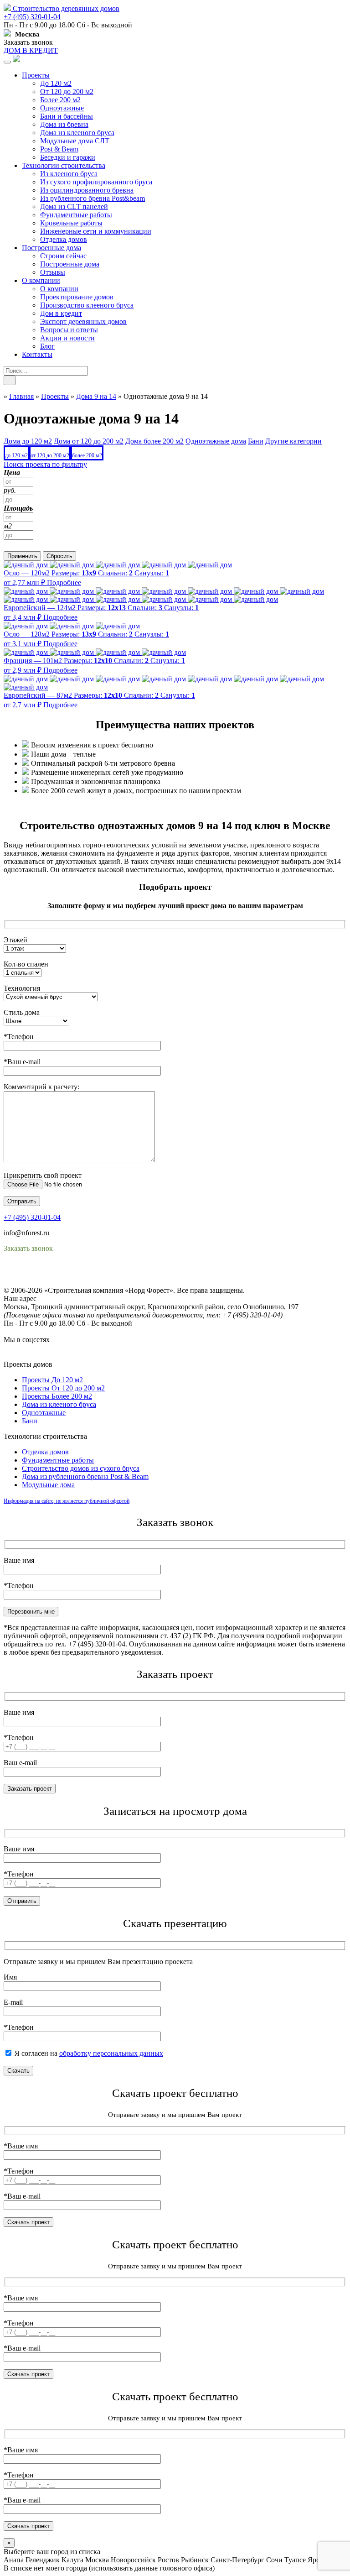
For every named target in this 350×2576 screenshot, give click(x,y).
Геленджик (43, 2560)
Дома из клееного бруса (77, 133)
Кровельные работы (71, 223)
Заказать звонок (28, 42)
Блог (47, 346)
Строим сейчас (63, 256)
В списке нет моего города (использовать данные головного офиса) (109, 2568)
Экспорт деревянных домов (83, 321)
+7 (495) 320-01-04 (32, 17)
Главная (21, 396)
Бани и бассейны (67, 116)
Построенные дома (51, 248)
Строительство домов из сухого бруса (81, 1468)
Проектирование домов (77, 297)
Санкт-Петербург (237, 2560)
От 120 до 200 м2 (67, 91)
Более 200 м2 (60, 100)
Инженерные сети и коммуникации (96, 231)
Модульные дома (48, 1485)
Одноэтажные (62, 108)
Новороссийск (133, 2560)
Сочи (274, 2560)
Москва (97, 2560)
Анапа (14, 2560)
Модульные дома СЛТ (75, 141)
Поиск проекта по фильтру (45, 464)
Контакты (37, 354)
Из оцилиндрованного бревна (87, 190)
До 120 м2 (56, 83)
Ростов (168, 2560)
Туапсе (295, 2560)
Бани (30, 1421)
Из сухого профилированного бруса (96, 182)
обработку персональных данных (111, 2053)
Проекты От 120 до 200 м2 (63, 1388)
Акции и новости (67, 338)
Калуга (72, 2560)
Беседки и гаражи (68, 157)
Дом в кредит (61, 313)
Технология (22, 988)
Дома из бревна (64, 124)
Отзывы (53, 272)
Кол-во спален (26, 964)
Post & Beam (59, 149)
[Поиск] (10, 380)
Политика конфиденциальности (54, 1274)
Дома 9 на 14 (96, 396)
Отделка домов (64, 239)
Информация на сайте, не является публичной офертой (67, 1501)
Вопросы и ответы (69, 330)
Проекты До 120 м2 (52, 1380)
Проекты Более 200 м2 (57, 1396)
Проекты (36, 75)
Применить (22, 556)
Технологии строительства (64, 165)
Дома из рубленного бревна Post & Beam (85, 1476)
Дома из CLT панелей (74, 206)
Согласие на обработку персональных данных (75, 1282)
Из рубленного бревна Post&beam (93, 198)
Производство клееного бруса (87, 305)
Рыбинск (195, 2560)
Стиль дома (22, 1012)
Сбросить (59, 556)
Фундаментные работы (76, 215)
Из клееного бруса (69, 174)
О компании (41, 280)
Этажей (15, 940)
